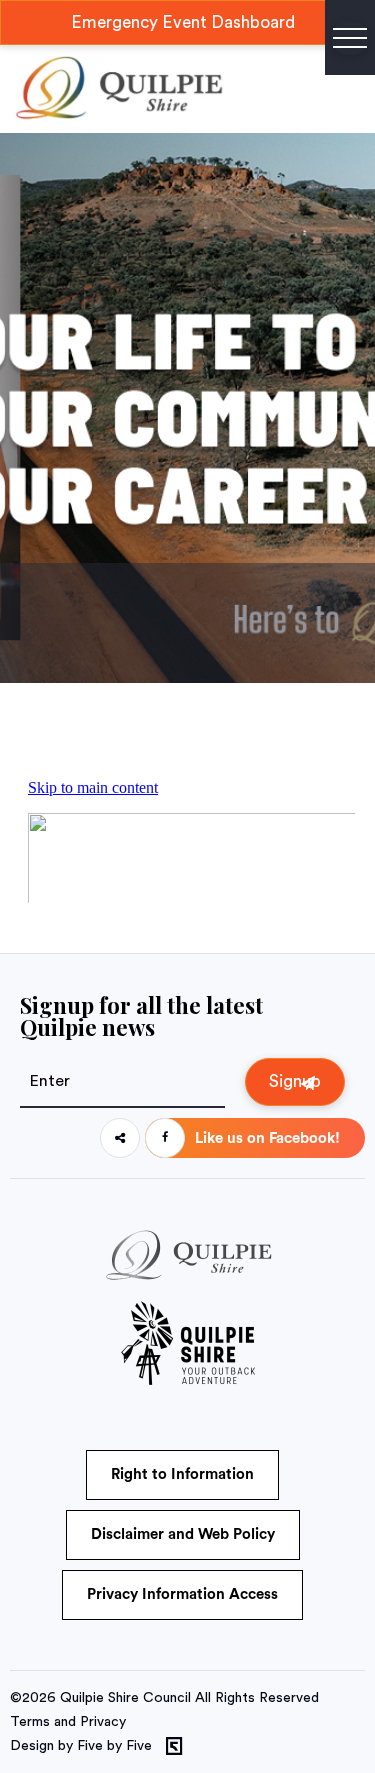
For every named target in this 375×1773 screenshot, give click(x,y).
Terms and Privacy (68, 1722)
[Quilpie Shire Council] (117, 115)
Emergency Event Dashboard (183, 22)
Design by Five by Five (81, 1746)
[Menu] (350, 38)
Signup (295, 1081)
